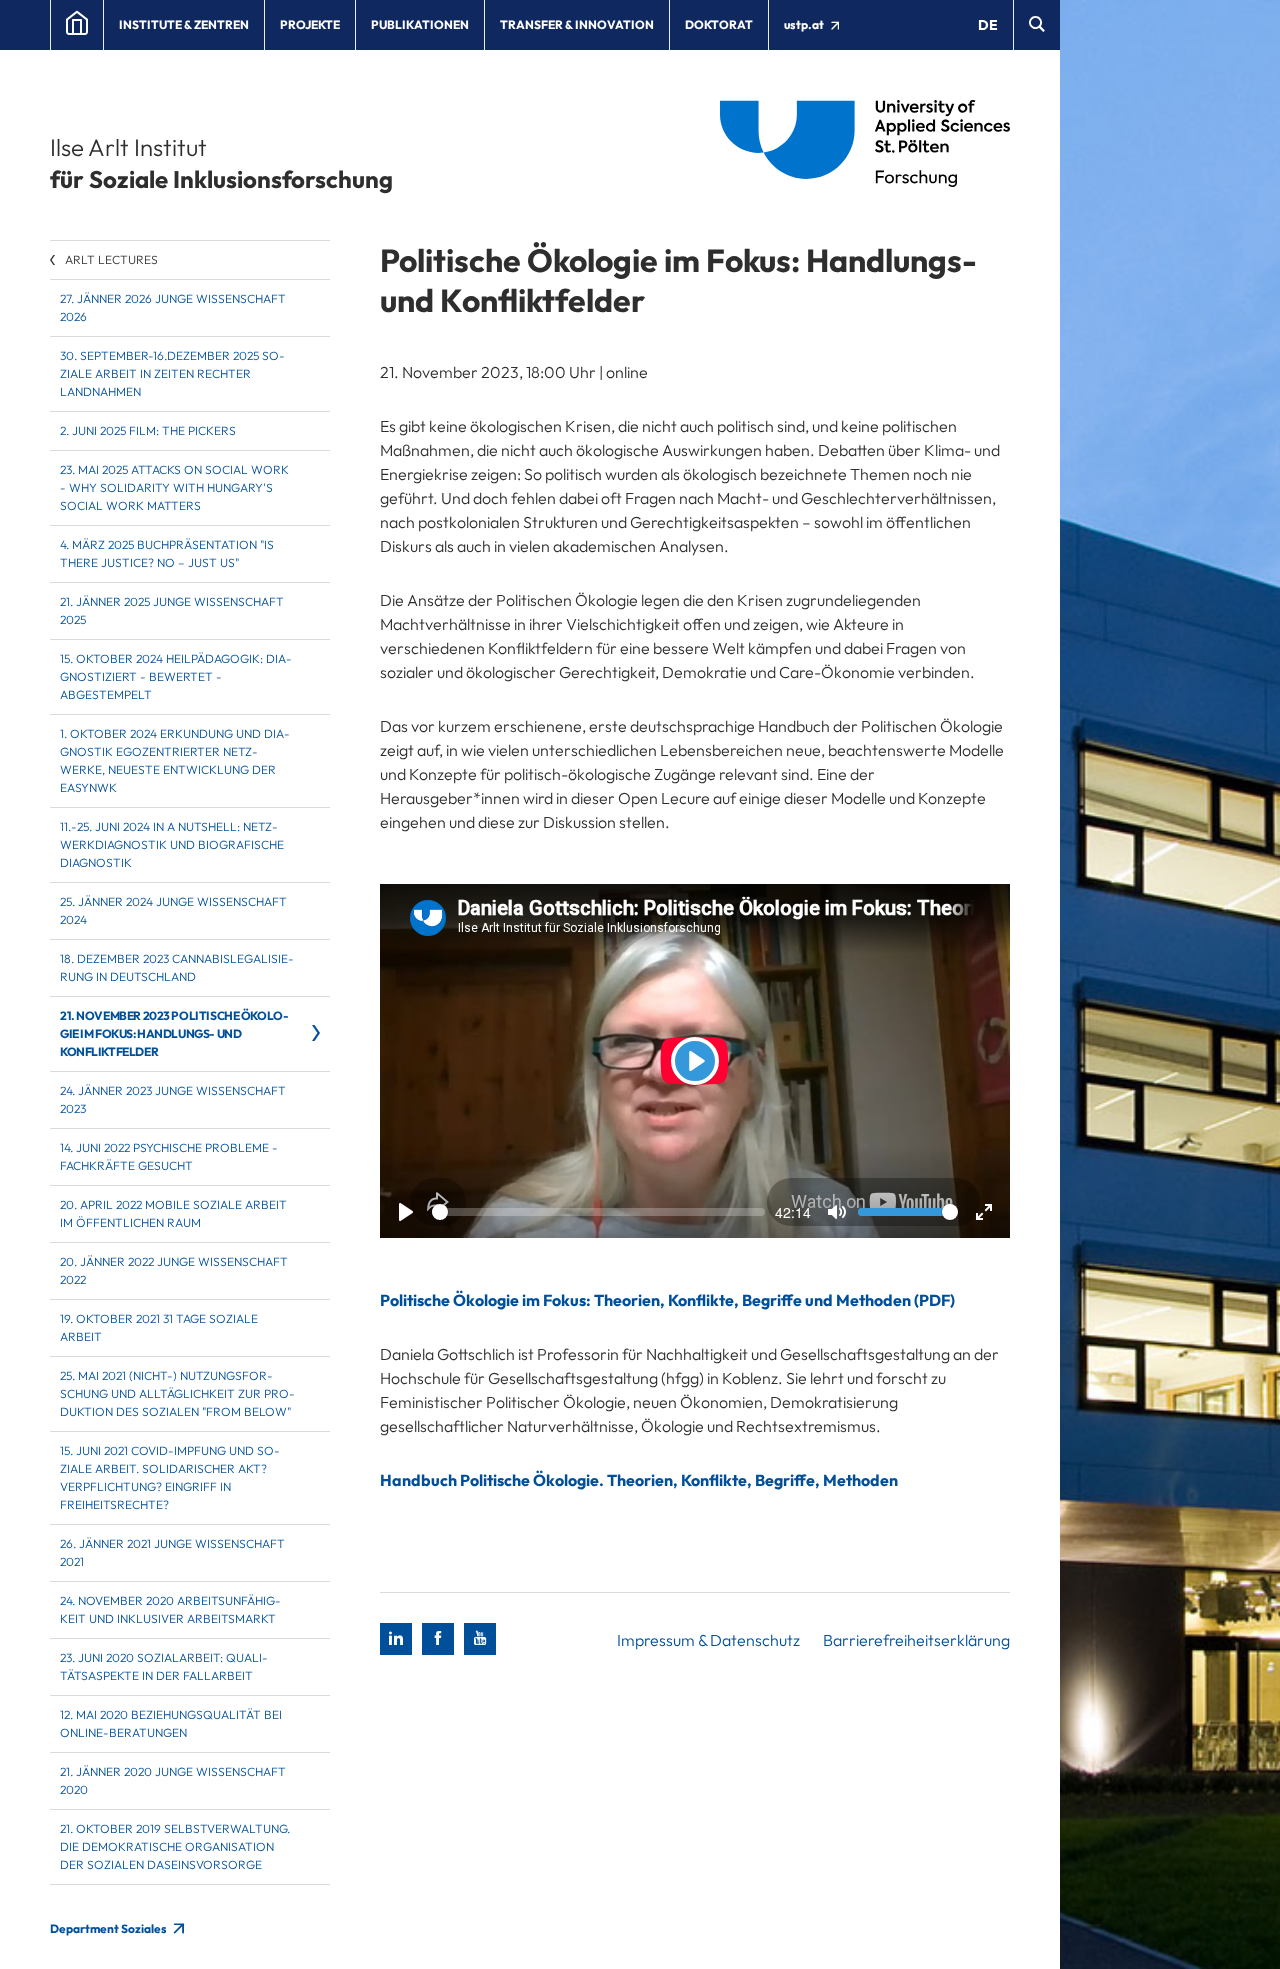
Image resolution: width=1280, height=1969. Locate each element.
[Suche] (1036, 25)
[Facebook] (438, 1639)
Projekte (310, 24)
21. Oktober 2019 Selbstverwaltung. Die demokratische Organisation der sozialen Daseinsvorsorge (175, 1846)
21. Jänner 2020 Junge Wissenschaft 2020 (173, 1780)
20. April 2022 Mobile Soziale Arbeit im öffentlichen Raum (173, 1213)
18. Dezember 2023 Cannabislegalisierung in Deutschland (177, 967)
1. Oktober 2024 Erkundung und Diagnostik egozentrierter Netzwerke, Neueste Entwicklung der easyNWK (175, 760)
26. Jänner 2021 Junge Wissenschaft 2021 (172, 1552)
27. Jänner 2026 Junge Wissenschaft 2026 (173, 307)
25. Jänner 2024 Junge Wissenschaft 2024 (173, 910)
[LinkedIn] (396, 1639)
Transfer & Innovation (577, 24)
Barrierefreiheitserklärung (916, 1640)
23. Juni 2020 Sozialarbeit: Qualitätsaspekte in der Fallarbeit (164, 1666)
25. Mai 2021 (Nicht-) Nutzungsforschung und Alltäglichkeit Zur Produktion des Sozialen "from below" (177, 1393)
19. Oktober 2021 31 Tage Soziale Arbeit (159, 1327)
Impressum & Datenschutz (708, 1640)
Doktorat (719, 24)
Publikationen (420, 24)
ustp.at (805, 24)
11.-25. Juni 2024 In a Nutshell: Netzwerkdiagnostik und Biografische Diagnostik (172, 844)
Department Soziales (109, 1928)
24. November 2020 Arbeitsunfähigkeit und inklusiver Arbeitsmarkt (170, 1609)
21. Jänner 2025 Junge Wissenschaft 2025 (172, 610)
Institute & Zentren (184, 24)
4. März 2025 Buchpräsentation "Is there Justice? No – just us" (167, 553)
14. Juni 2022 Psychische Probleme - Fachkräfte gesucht (169, 1156)
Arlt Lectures (111, 259)
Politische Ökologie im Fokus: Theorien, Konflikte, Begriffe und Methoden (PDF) (667, 1300)
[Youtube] (480, 1639)
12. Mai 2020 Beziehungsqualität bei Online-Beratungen (171, 1723)
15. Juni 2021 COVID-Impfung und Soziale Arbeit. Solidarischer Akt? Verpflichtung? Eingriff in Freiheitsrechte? (170, 1477)
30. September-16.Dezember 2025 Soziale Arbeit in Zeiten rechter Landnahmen (172, 373)
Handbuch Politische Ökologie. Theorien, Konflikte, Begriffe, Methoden (639, 1480)
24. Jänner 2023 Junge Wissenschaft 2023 (173, 1099)
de (988, 25)
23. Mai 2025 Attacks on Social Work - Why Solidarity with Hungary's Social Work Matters (174, 487)
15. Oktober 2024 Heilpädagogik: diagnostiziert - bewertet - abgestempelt (176, 676)
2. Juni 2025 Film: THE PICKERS (148, 430)
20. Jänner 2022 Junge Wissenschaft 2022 (174, 1270)
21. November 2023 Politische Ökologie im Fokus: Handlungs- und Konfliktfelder (174, 1033)
